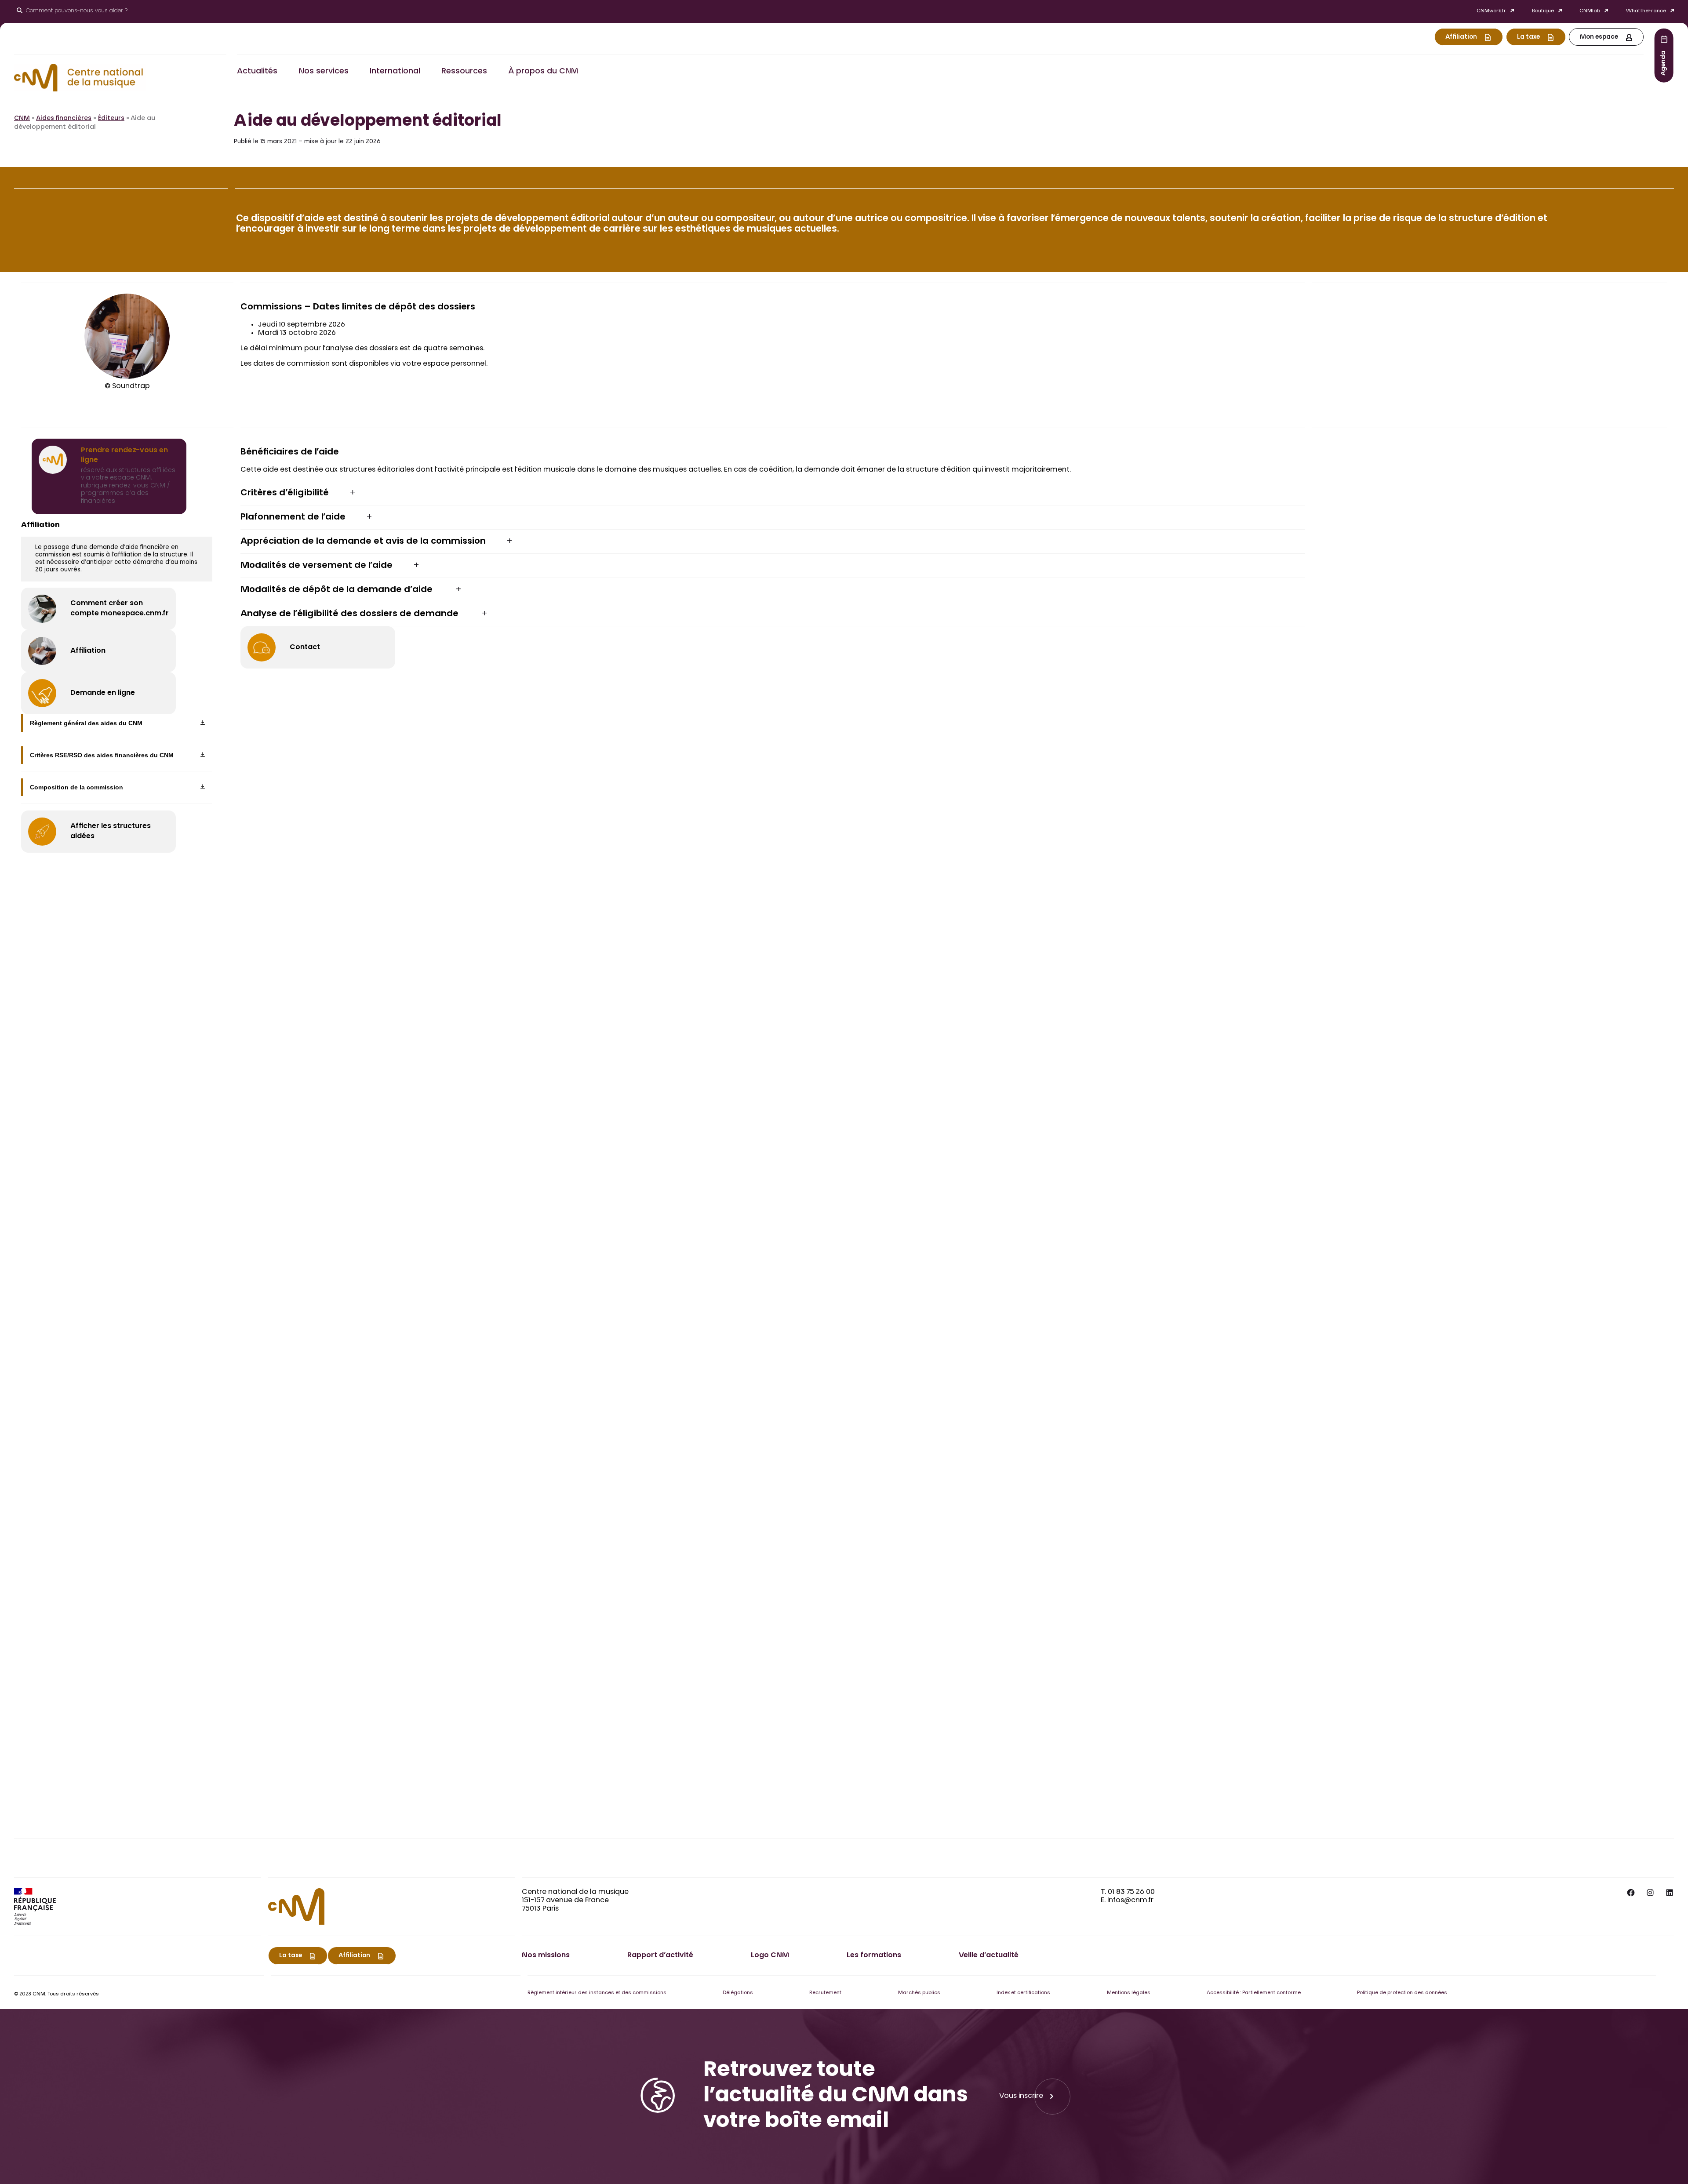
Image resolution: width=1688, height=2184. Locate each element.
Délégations (738, 1993)
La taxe (1528, 37)
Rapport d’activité (660, 1955)
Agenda (1664, 63)
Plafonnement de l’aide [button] (293, 517)
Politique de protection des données (1402, 1993)
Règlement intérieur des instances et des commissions (597, 1993)
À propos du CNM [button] (543, 72)
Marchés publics (919, 1993)
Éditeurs (111, 119)
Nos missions (546, 1955)
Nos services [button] (324, 72)
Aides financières (64, 119)
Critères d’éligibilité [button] (285, 493)
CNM (22, 119)
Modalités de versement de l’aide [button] (316, 566)
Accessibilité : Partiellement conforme (1254, 1993)
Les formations (874, 1955)
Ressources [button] (464, 72)
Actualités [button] (257, 72)
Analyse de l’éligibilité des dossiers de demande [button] (351, 614)
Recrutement (825, 1993)
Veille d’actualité (989, 1955)
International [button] (395, 72)
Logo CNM (770, 1955)
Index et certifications (1023, 1993)
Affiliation (1461, 37)
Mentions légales (1129, 1993)
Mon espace (1599, 37)
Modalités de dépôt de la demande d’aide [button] (338, 590)
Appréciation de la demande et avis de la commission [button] (363, 541)
